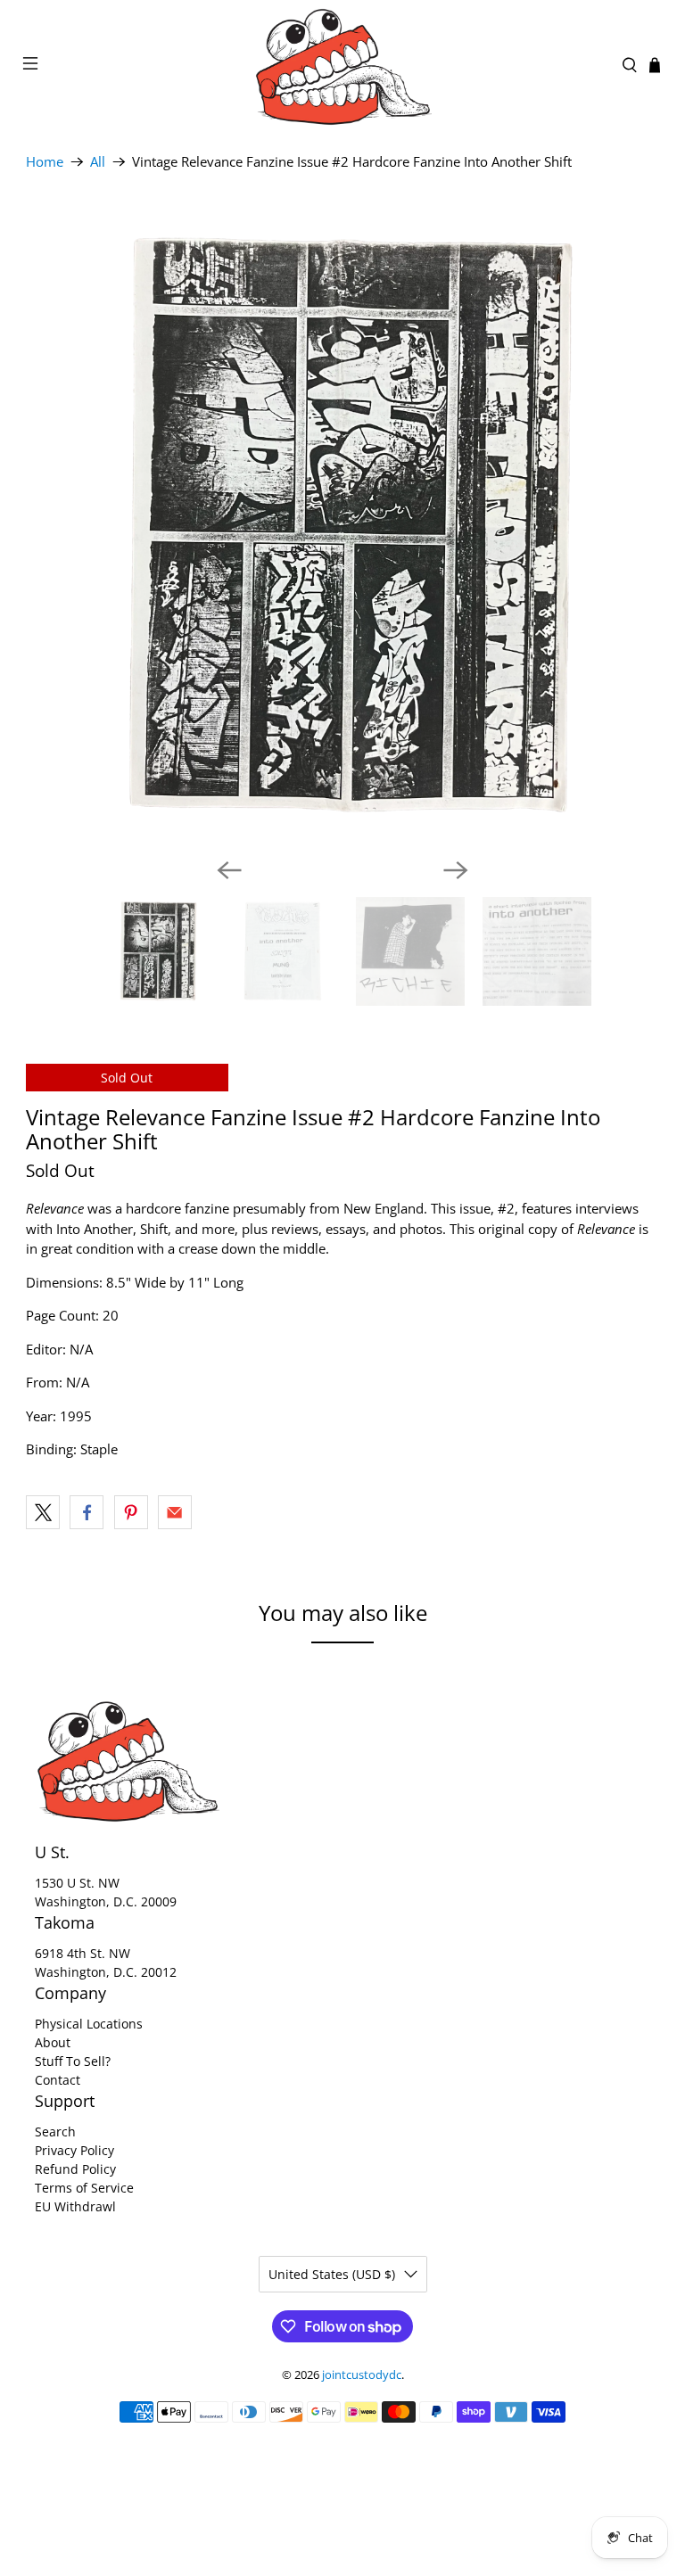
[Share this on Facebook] (87, 1512)
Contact (58, 2080)
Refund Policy (75, 2169)
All (98, 162)
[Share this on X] (43, 1512)
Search (55, 2132)
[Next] (456, 870)
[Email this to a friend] (175, 1512)
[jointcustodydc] (342, 65)
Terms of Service (84, 2188)
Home (45, 162)
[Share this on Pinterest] (131, 1512)
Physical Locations (89, 2024)
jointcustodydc (362, 2375)
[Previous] (229, 870)
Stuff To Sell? (73, 2061)
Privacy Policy (74, 2150)
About (53, 2042)
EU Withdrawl (75, 2206)
